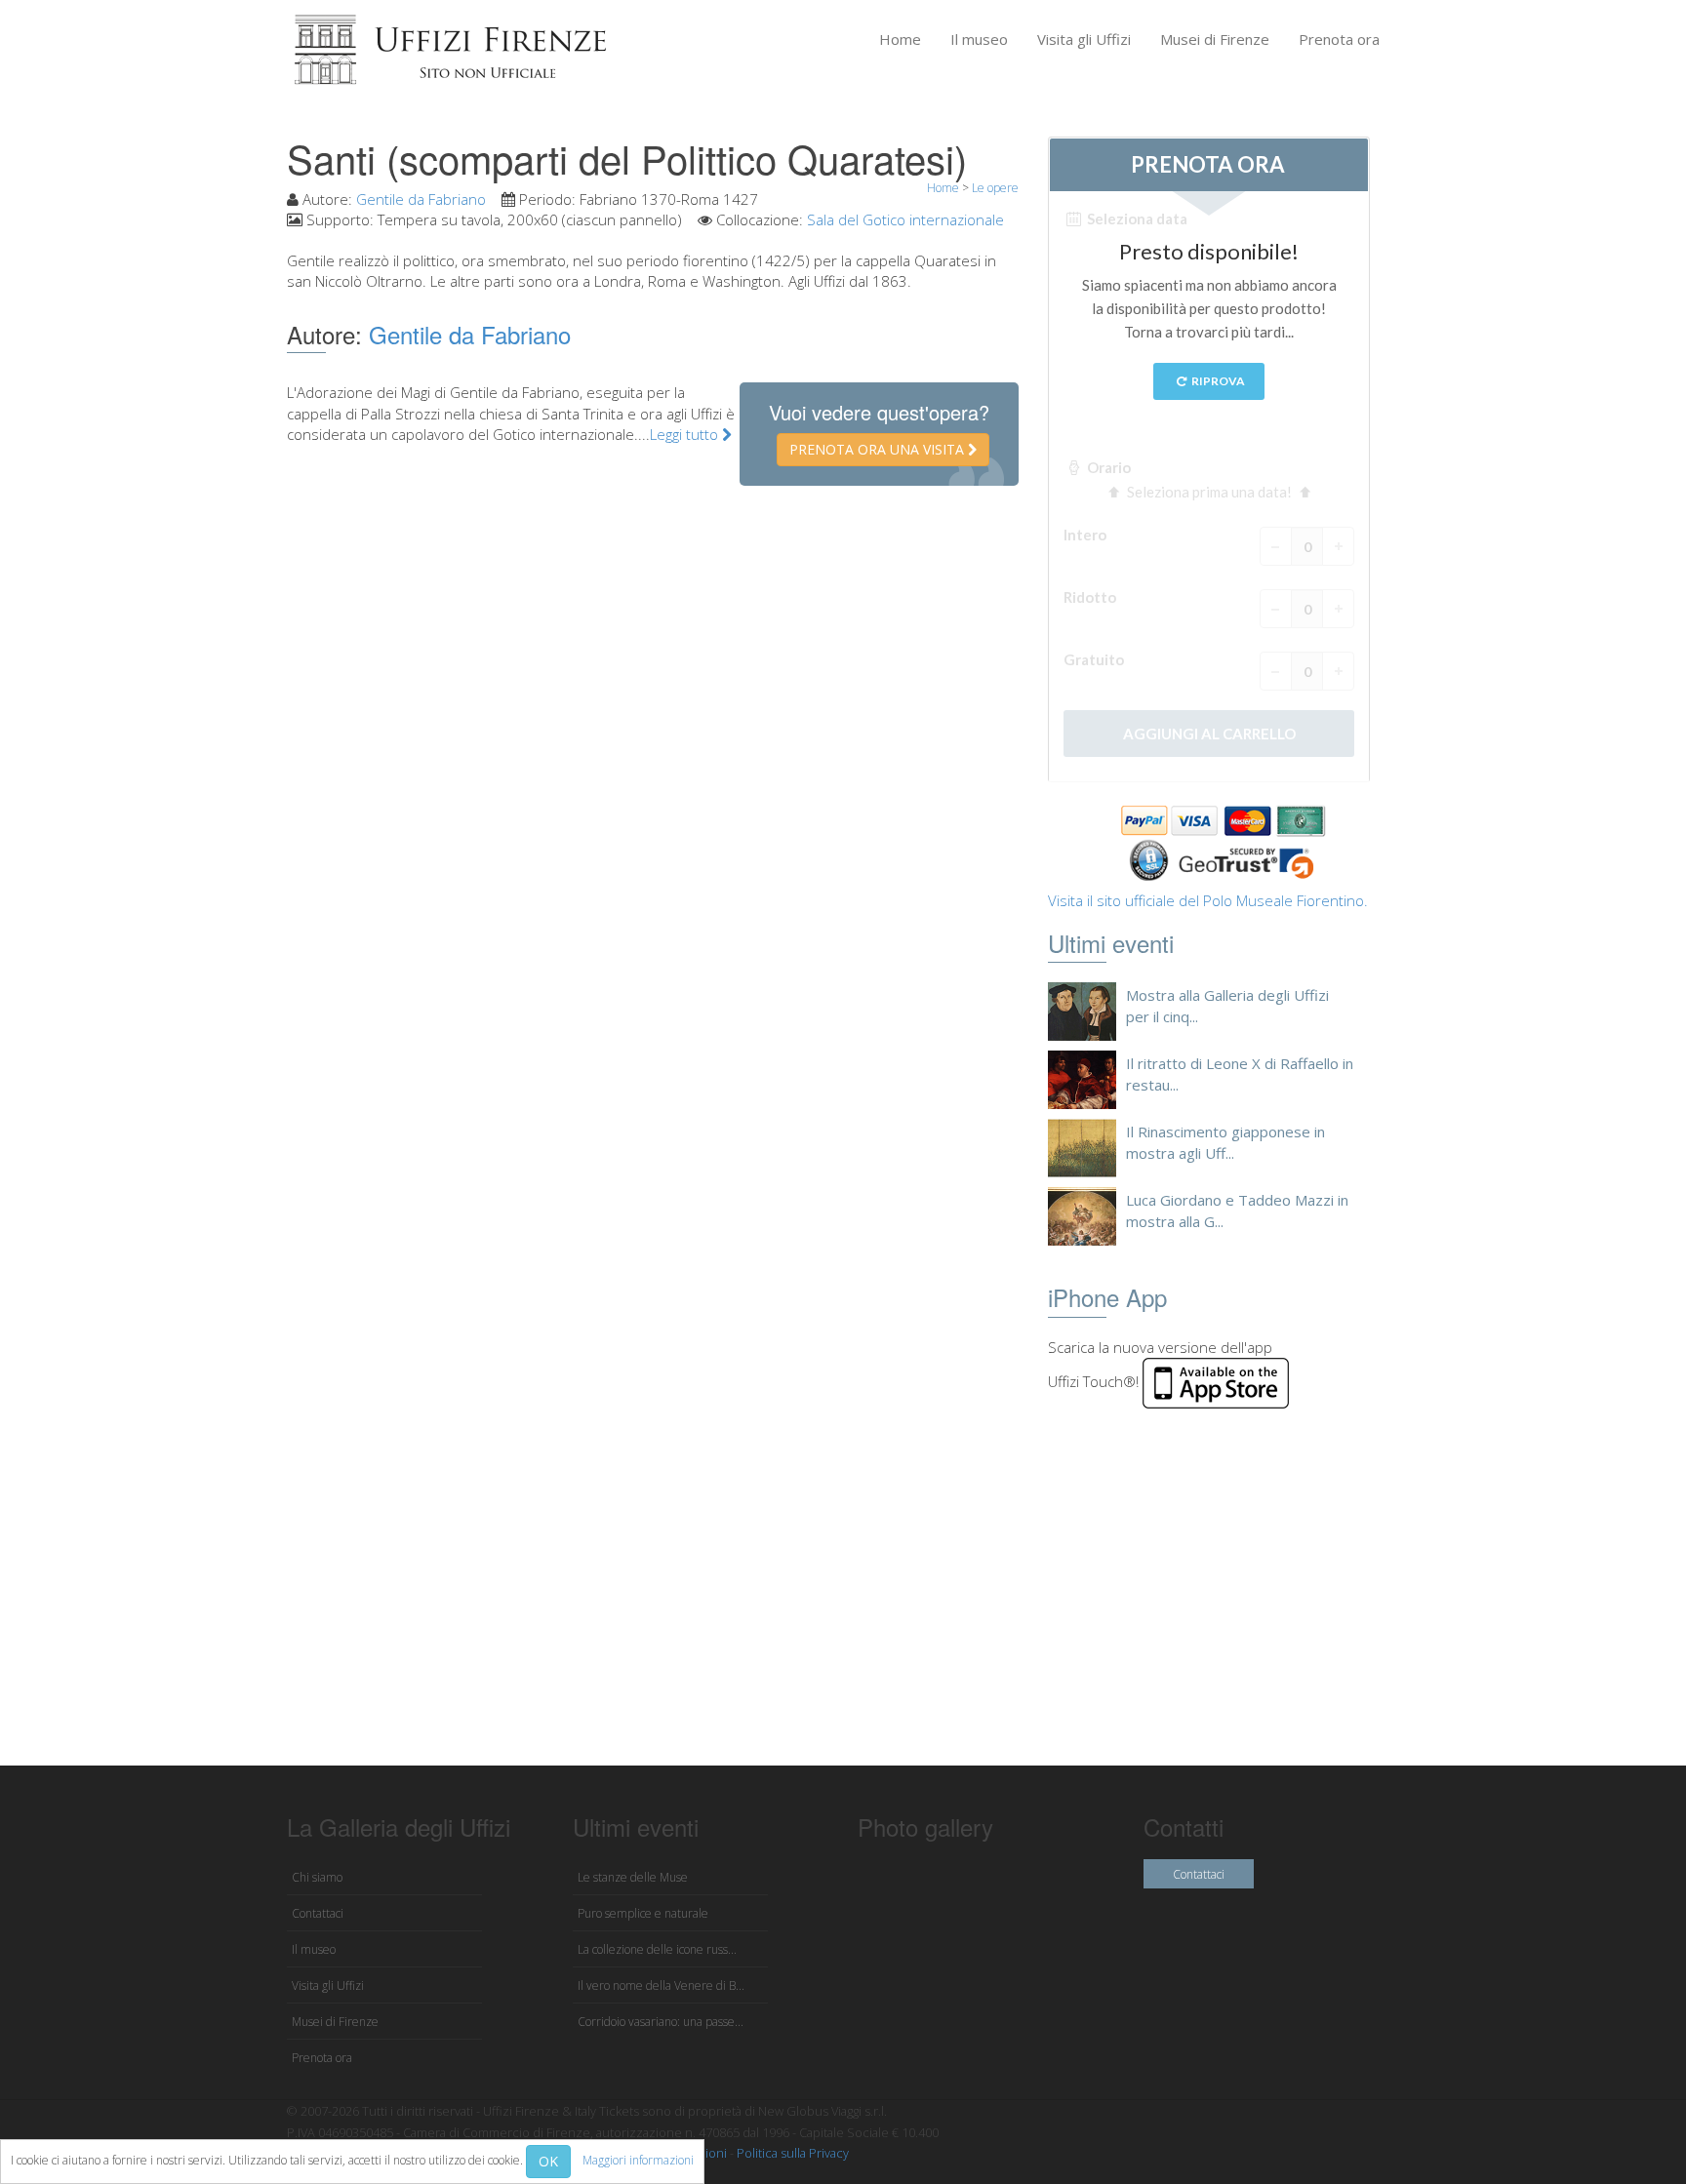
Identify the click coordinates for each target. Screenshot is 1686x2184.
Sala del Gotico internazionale (905, 219)
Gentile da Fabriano (421, 199)
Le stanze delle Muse (633, 1877)
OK (548, 2161)
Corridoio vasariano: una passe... (661, 2022)
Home (900, 39)
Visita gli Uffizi (1084, 39)
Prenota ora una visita (879, 449)
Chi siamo (317, 1877)
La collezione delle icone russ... (657, 1949)
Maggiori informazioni (638, 2160)
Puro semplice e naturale (643, 1913)
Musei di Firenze (1215, 39)
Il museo (979, 39)
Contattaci (318, 1913)
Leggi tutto (686, 434)
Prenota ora (1339, 39)
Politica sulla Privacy (793, 2153)
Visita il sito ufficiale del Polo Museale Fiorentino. (1208, 900)
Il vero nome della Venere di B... (661, 1985)
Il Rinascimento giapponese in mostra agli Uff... (1225, 1142)
